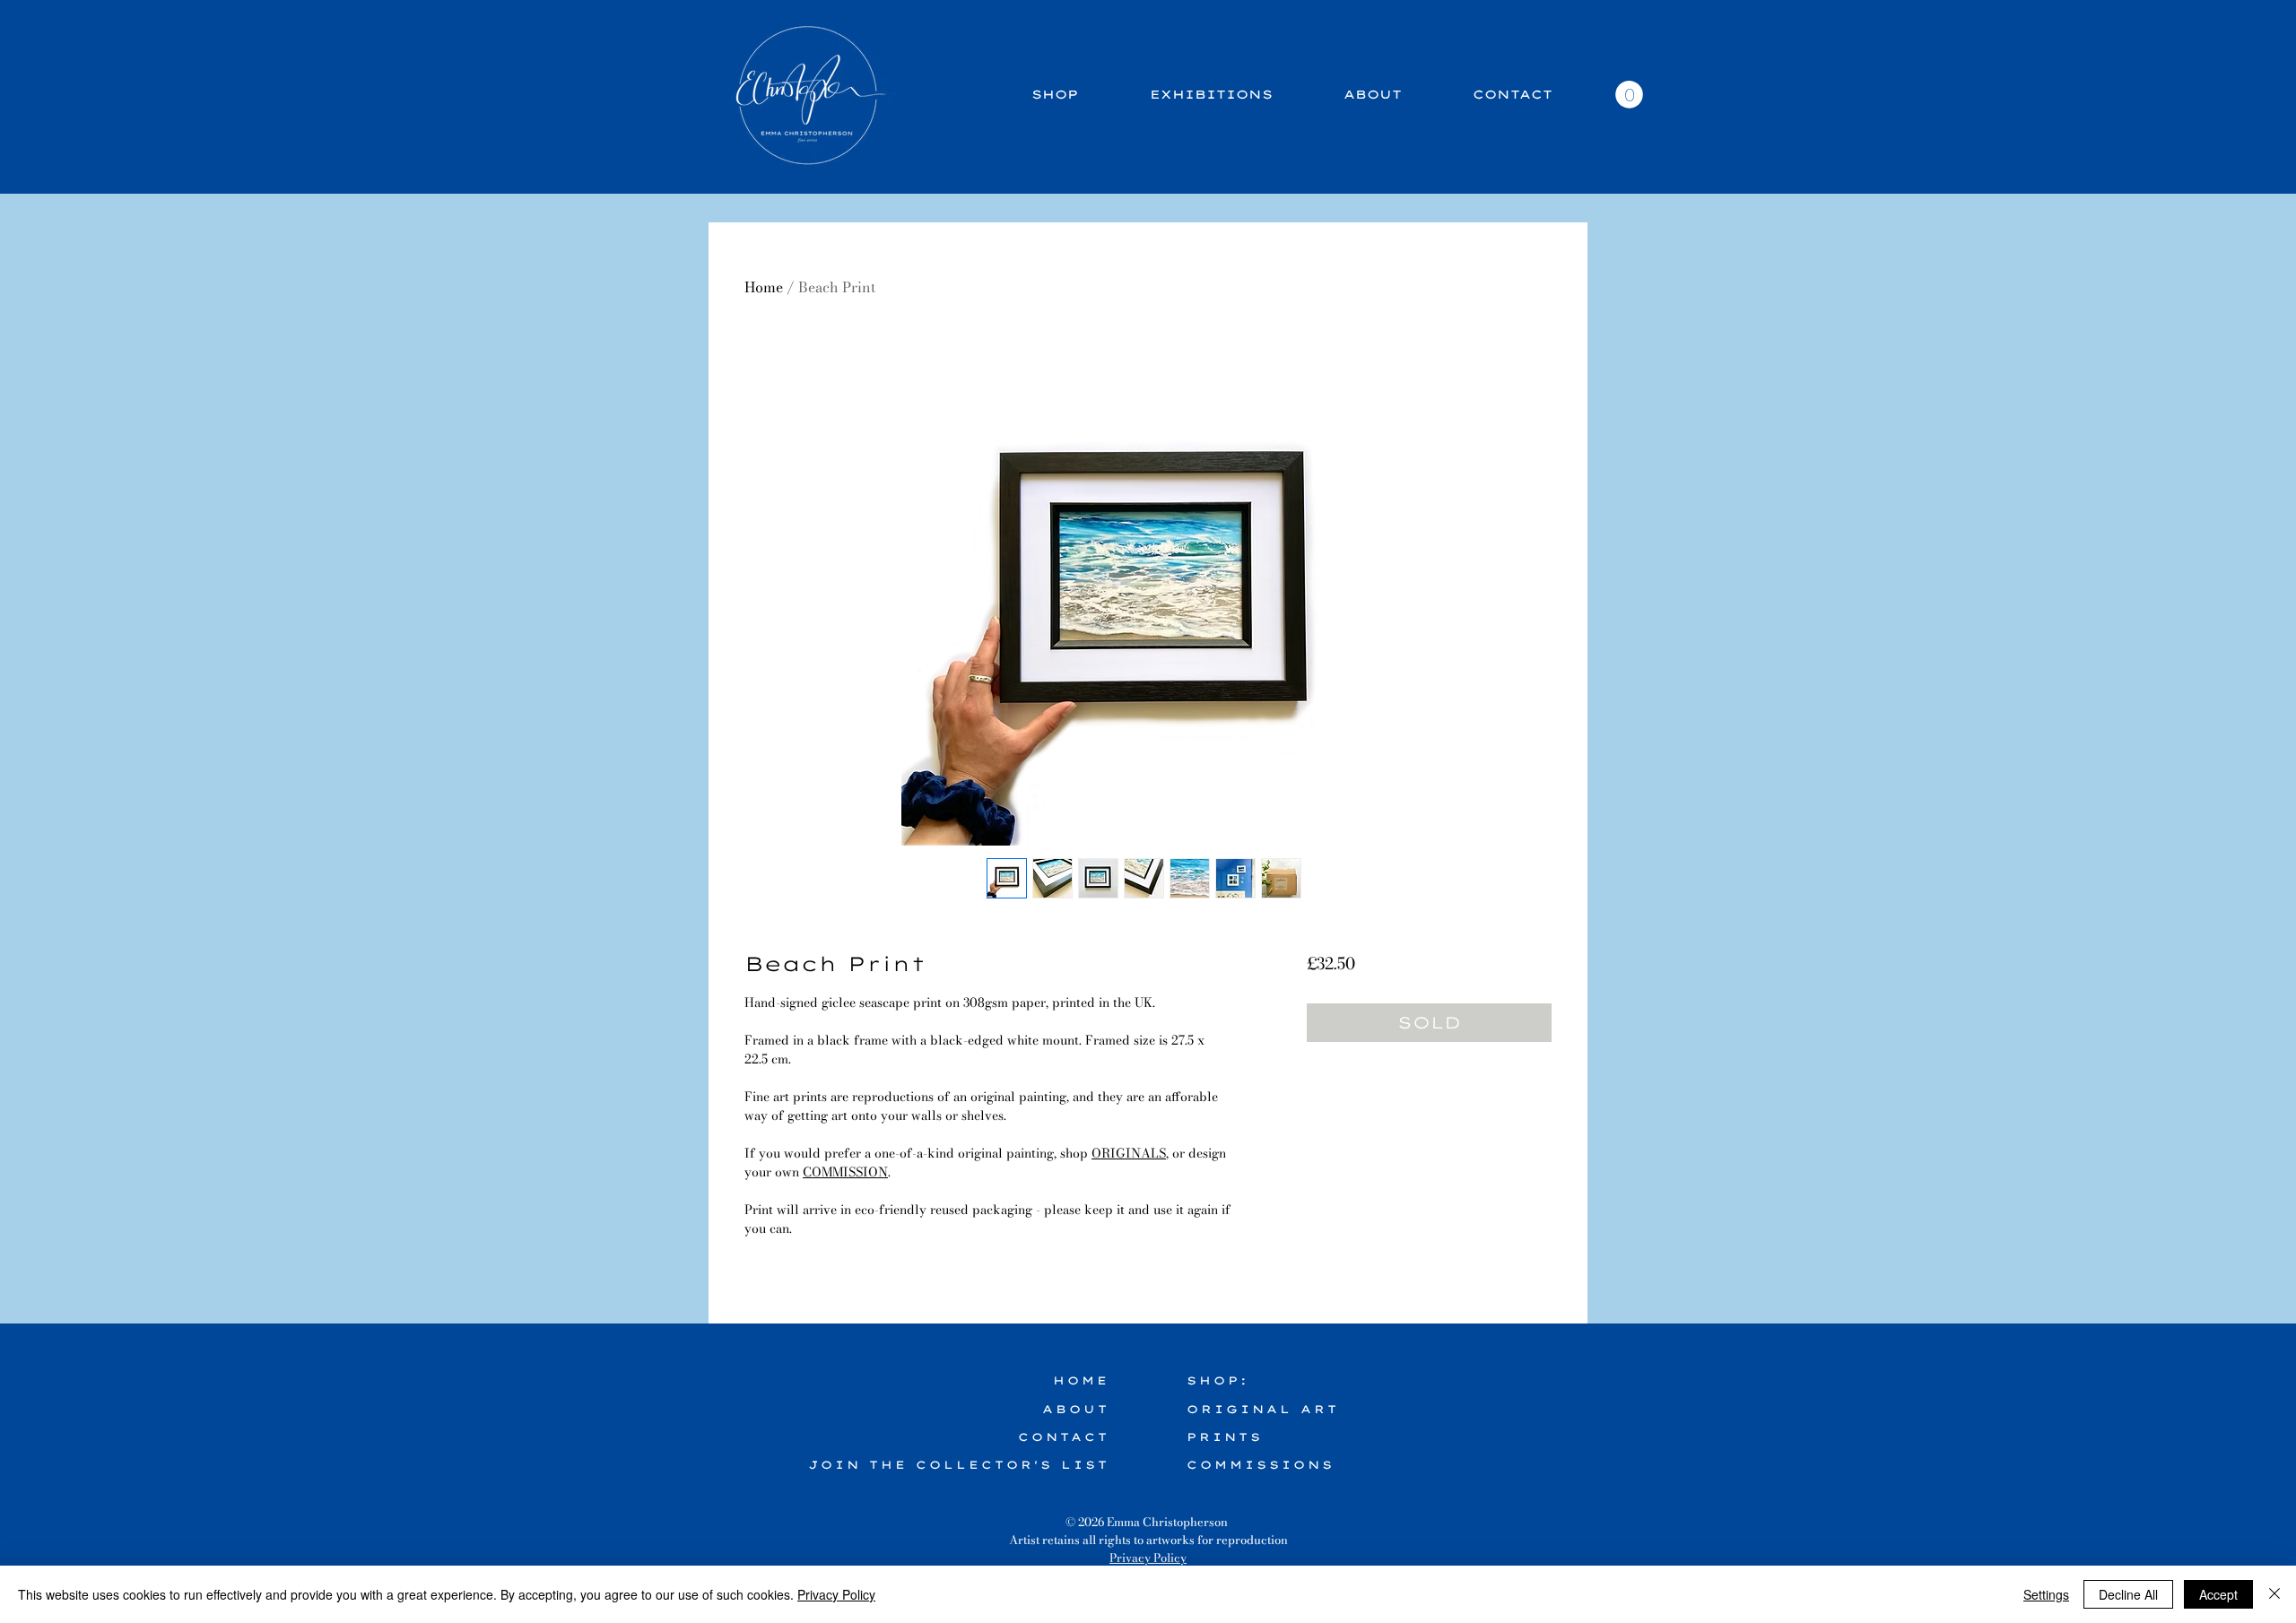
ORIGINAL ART (1263, 1409)
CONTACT (1064, 1437)
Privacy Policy (1148, 1558)
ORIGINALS (1129, 1153)
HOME (1081, 1380)
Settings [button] (2046, 1594)
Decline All (2128, 1594)
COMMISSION (845, 1172)
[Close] (2274, 1594)
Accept (2218, 1594)
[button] (1629, 95)
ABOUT (1076, 1409)
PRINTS (1225, 1437)
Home (764, 287)
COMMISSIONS (1261, 1465)
